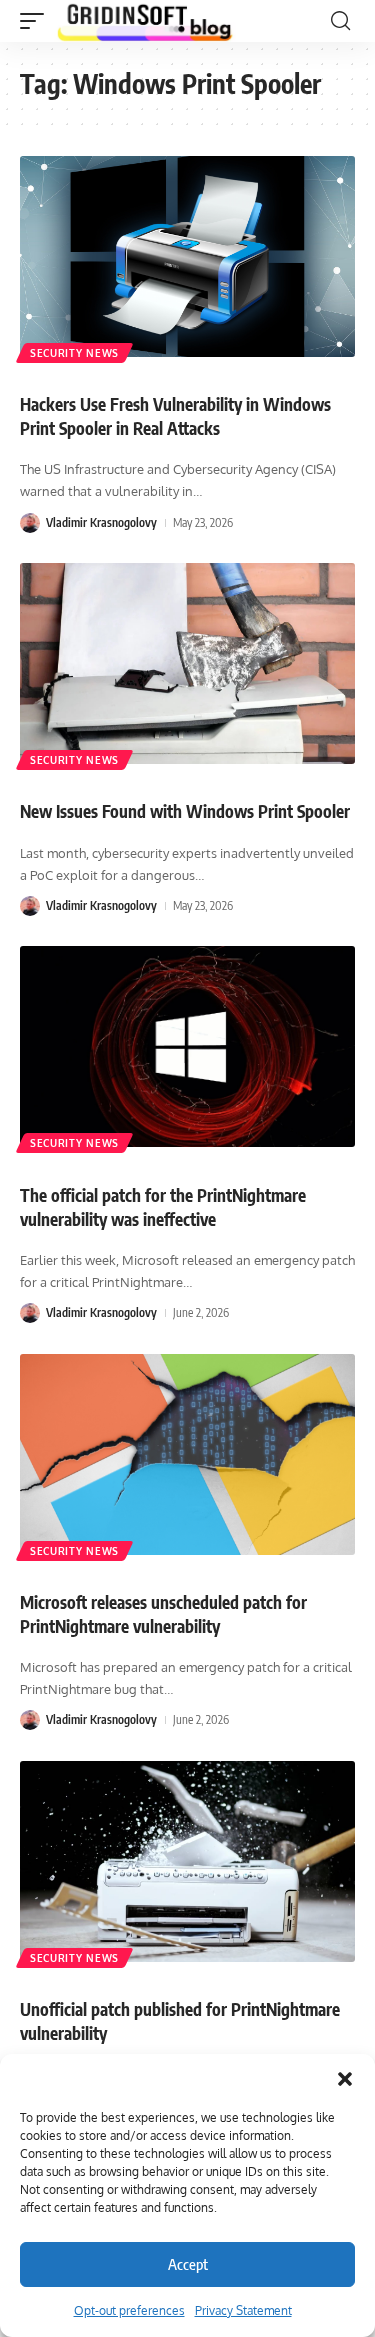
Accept (188, 2264)
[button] (345, 2079)
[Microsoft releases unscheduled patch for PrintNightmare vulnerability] (187, 1454)
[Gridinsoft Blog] (145, 21)
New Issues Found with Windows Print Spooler (185, 811)
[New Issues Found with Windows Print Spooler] (187, 663)
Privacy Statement (243, 2310)
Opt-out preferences (129, 2310)
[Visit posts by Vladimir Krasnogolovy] (30, 523)
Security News (74, 353)
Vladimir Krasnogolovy (101, 522)
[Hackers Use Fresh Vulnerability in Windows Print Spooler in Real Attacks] (187, 256)
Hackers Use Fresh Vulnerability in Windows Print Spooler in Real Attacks (175, 416)
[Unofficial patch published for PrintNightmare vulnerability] (187, 1861)
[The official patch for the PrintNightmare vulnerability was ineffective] (187, 1046)
